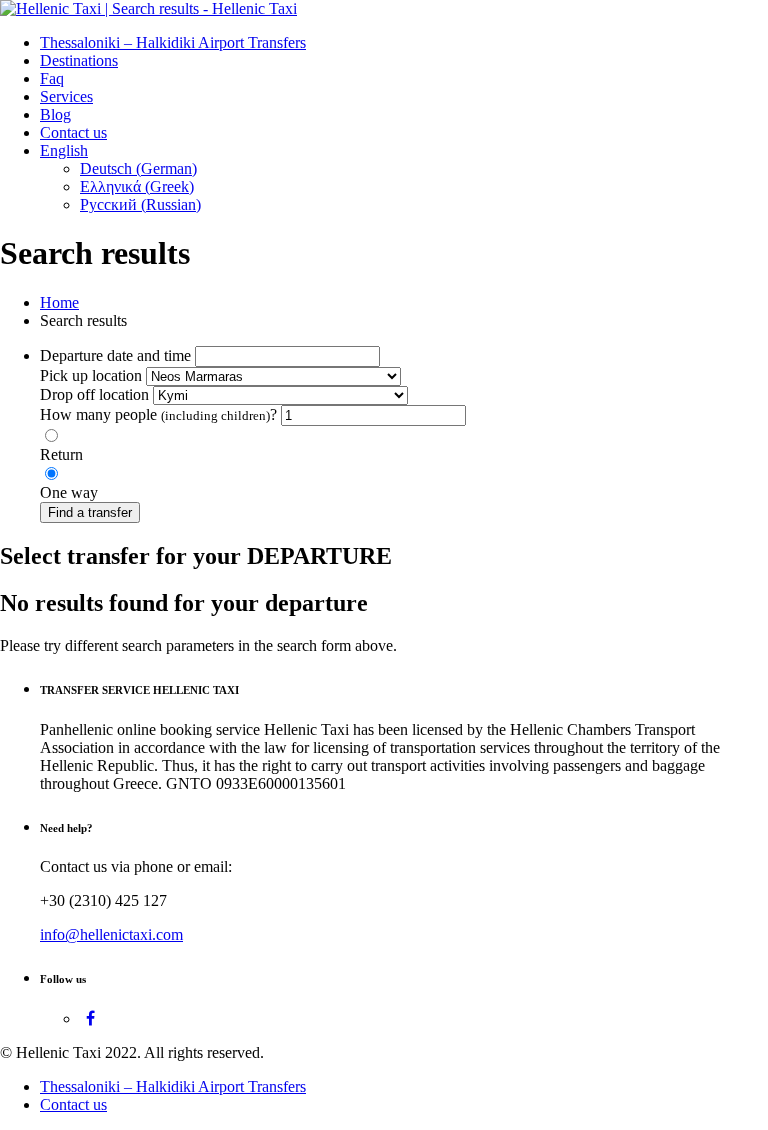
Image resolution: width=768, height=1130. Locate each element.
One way (69, 492)
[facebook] (90, 1018)
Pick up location (91, 375)
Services (66, 96)
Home (59, 302)
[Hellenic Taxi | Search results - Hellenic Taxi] (148, 8)
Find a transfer (90, 512)
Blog (55, 114)
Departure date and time (115, 355)
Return (61, 454)
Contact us (73, 132)
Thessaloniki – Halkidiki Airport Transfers (173, 42)
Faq (52, 78)
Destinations (79, 60)
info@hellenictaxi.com (111, 934)
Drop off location (94, 394)
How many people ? (158, 414)
